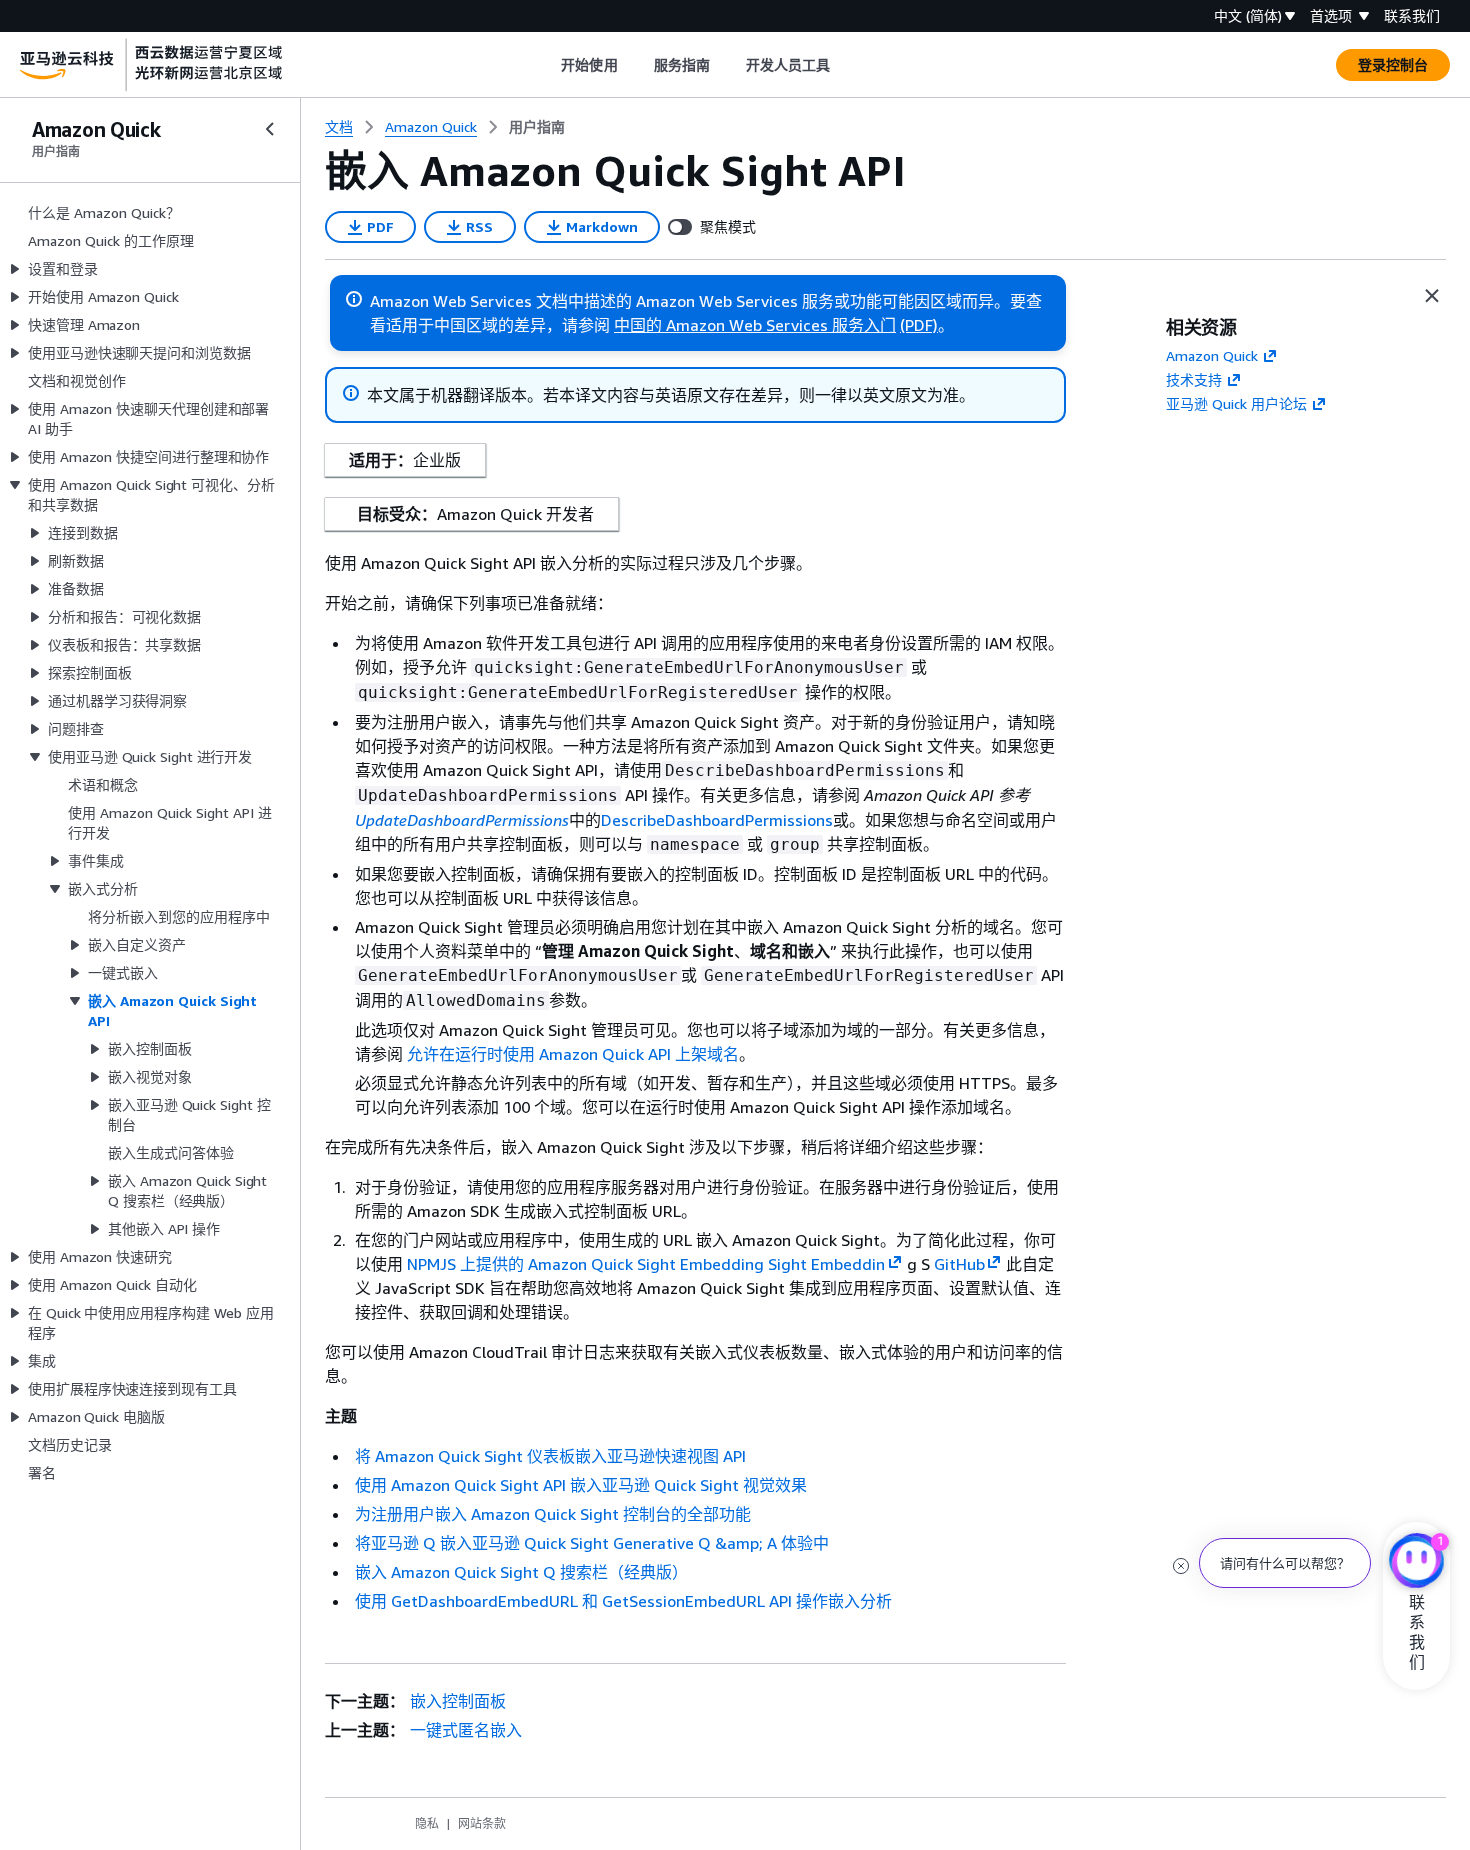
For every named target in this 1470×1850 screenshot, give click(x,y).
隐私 (427, 1823)
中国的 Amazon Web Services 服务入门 (755, 325)
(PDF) (919, 325)
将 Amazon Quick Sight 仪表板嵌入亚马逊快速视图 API (550, 1456)
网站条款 (482, 1823)
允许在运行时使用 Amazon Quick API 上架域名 (573, 1054)
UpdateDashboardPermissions (462, 820)
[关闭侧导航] (270, 129)
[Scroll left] (546, 65)
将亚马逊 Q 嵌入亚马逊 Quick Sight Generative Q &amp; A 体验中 (592, 1543)
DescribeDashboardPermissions (717, 820)
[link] (537, 127)
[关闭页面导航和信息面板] (1432, 296)
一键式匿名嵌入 (466, 1730)
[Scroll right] (845, 65)
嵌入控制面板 (458, 1701)
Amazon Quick (1212, 355)
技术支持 (1194, 379)
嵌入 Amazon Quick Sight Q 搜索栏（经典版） (521, 1572)
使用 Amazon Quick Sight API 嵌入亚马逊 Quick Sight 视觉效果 (581, 1485)
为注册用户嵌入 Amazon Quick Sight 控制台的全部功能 (553, 1514)
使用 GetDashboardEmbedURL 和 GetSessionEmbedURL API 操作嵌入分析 (623, 1601)
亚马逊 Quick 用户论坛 (1236, 403)
